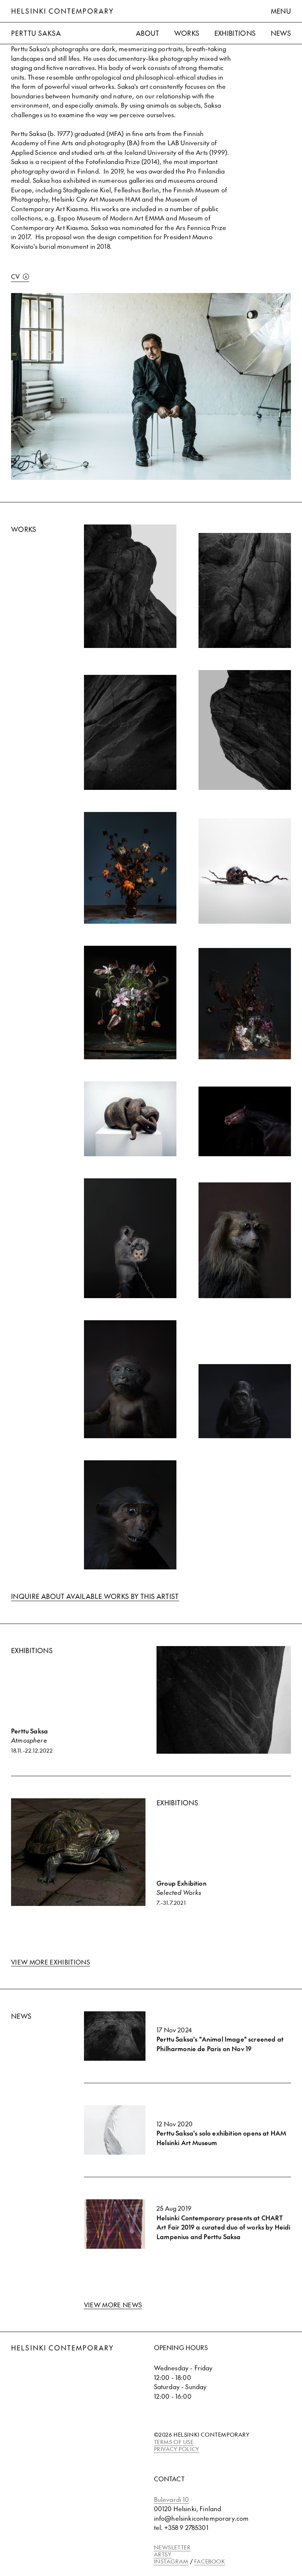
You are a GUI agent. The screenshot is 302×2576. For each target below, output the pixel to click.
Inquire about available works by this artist (95, 1596)
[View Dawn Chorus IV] (245, 590)
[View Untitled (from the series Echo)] (245, 1401)
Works (187, 33)
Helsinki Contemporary (62, 11)
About (148, 33)
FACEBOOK (210, 2561)
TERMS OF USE (174, 2442)
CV (15, 276)
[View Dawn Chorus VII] (130, 732)
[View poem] (245, 871)
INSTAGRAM (171, 2561)
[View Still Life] (130, 1003)
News (281, 33)
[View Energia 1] (130, 1119)
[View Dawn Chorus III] (130, 586)
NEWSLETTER (172, 2547)
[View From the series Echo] (245, 1240)
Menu (281, 11)
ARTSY (163, 2554)
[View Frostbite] (130, 868)
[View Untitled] (130, 1238)
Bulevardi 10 (172, 2499)
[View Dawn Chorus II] (245, 730)
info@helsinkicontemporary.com (201, 2518)
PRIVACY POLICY (177, 2449)
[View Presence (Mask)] (245, 1121)
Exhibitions (235, 33)
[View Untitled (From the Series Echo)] (130, 1515)
